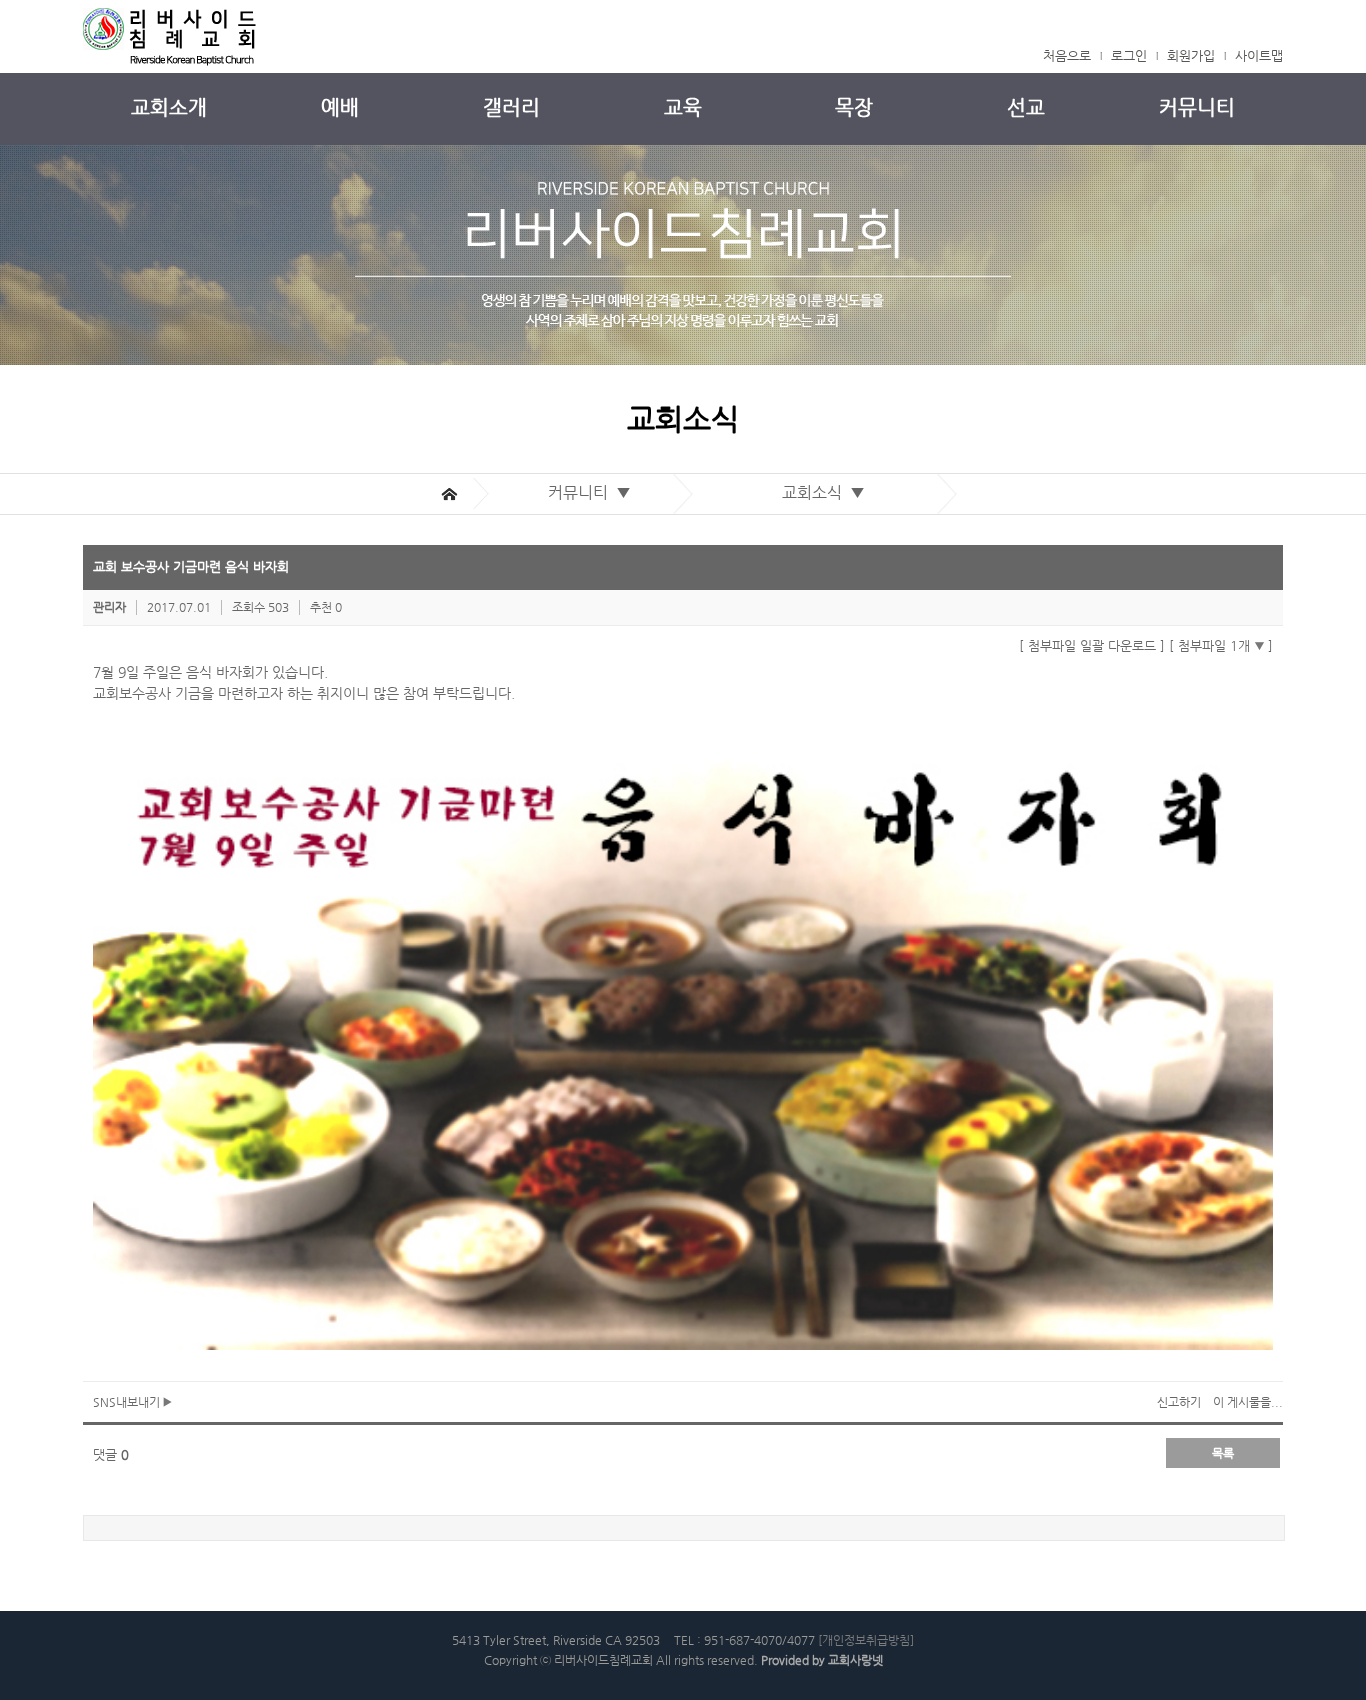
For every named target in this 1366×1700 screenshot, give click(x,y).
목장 (854, 107)
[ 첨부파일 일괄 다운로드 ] (1092, 645)
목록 (1223, 1453)
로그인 (1129, 55)
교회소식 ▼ (827, 492)
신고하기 (1179, 1402)
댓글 (111, 1454)
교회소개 (169, 107)
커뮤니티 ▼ (593, 492)
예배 (340, 107)
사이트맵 (1259, 55)
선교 (1026, 107)
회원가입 (1191, 55)
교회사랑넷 (855, 1660)
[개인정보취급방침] (866, 1640)
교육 (683, 107)
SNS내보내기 (128, 1402)
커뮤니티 (1197, 107)
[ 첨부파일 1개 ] (1221, 645)
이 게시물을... (1248, 1402)
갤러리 (511, 107)
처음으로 (1067, 55)
